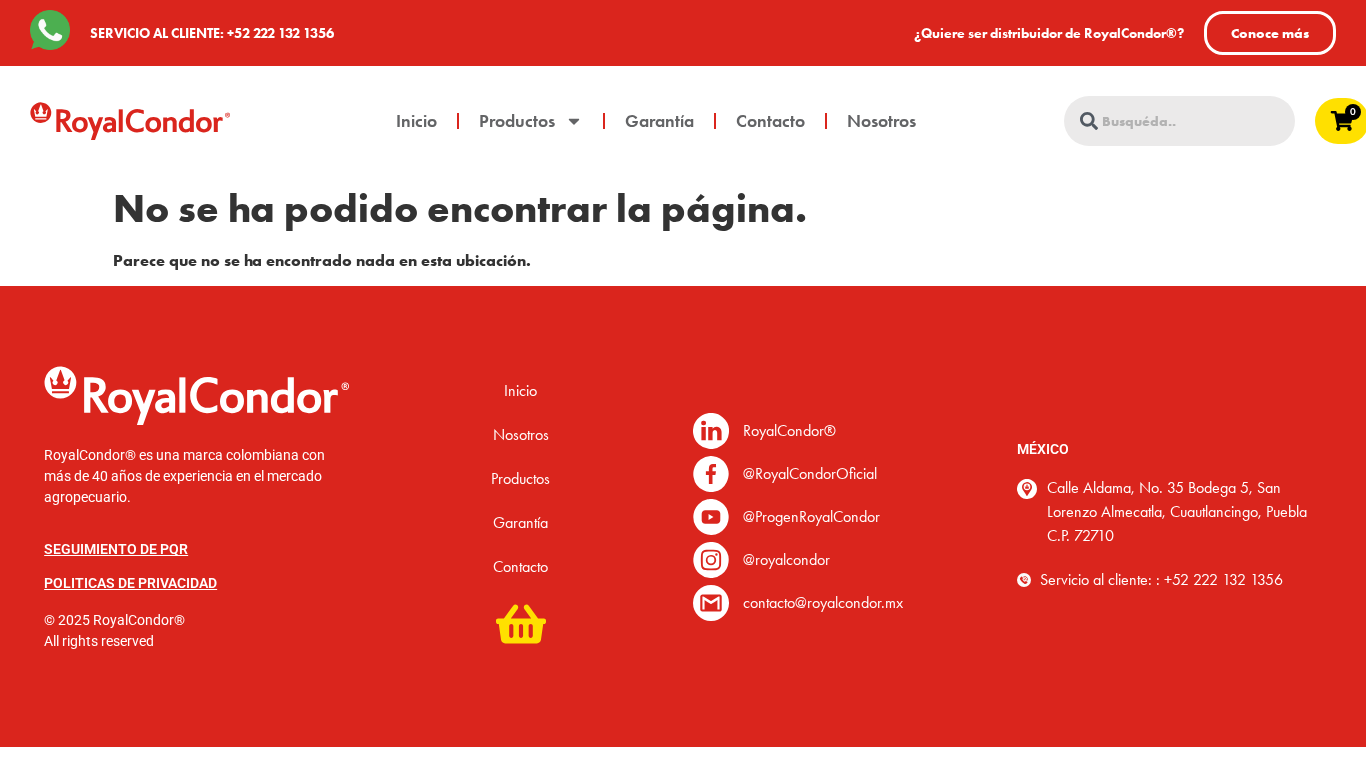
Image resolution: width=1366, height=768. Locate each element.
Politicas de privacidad (130, 583)
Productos (517, 121)
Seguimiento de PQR (116, 549)
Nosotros (881, 121)
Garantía (659, 121)
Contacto (770, 121)
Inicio (416, 121)
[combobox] (1179, 121)
